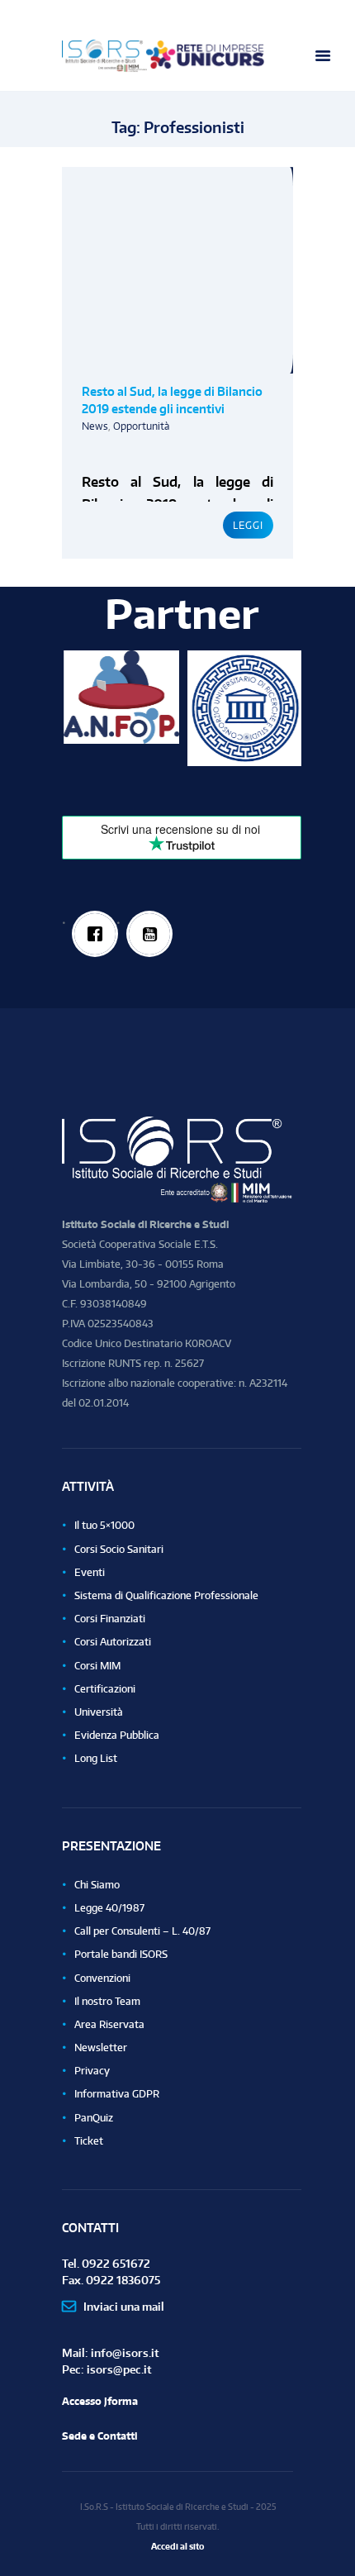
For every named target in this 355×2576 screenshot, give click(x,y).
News (95, 426)
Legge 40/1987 (109, 1908)
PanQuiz (94, 2118)
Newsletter (101, 2047)
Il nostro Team (107, 2001)
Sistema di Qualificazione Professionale (166, 1595)
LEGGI (248, 525)
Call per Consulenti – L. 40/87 (142, 1931)
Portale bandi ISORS (121, 1954)
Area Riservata (109, 2024)
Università (99, 1712)
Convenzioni (102, 1978)
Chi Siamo (97, 1885)
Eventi (90, 1572)
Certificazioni (105, 1689)
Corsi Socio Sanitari (119, 1549)
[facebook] (95, 934)
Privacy (92, 2071)
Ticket (89, 2141)
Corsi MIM (97, 1666)
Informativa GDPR (117, 2094)
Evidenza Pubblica (117, 1735)
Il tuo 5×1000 (104, 1525)
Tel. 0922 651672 (106, 2263)
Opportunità (141, 426)
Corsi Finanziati (110, 1619)
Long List (96, 1758)
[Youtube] (150, 934)
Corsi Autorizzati (113, 1642)
